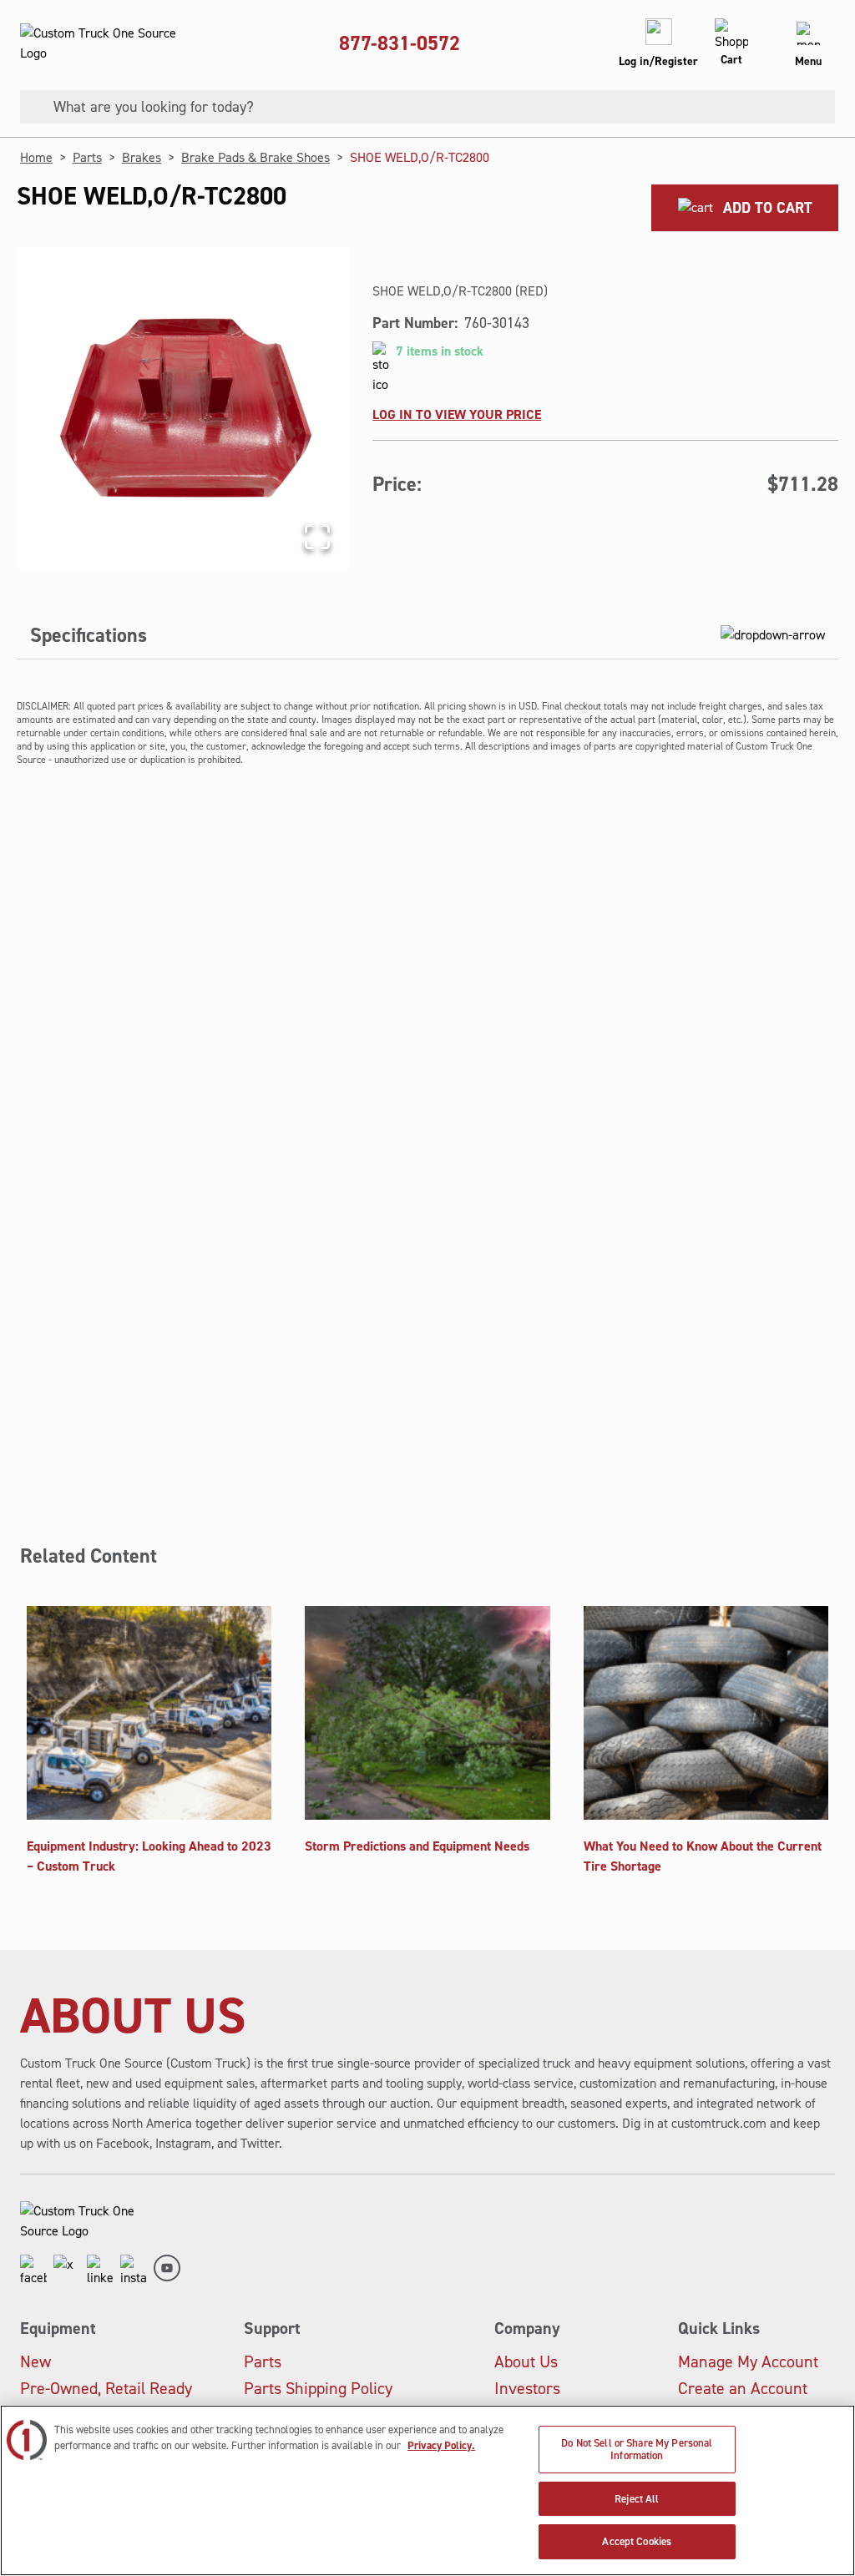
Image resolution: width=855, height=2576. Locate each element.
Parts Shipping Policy (318, 2388)
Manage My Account (748, 2361)
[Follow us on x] (67, 2271)
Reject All (637, 2499)
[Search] (30, 107)
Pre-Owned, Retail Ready (106, 2388)
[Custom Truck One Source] (100, 43)
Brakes (142, 157)
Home (36, 157)
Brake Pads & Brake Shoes (255, 157)
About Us (526, 2361)
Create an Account (743, 2388)
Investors (527, 2388)
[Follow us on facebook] (33, 2271)
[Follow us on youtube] (167, 2271)
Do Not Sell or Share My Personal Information (637, 2450)
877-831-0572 (400, 43)
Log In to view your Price (457, 415)
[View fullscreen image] (317, 537)
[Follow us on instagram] (134, 2271)
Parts (87, 157)
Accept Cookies (637, 2541)
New (35, 2361)
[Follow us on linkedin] (100, 2271)
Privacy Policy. (441, 2445)
